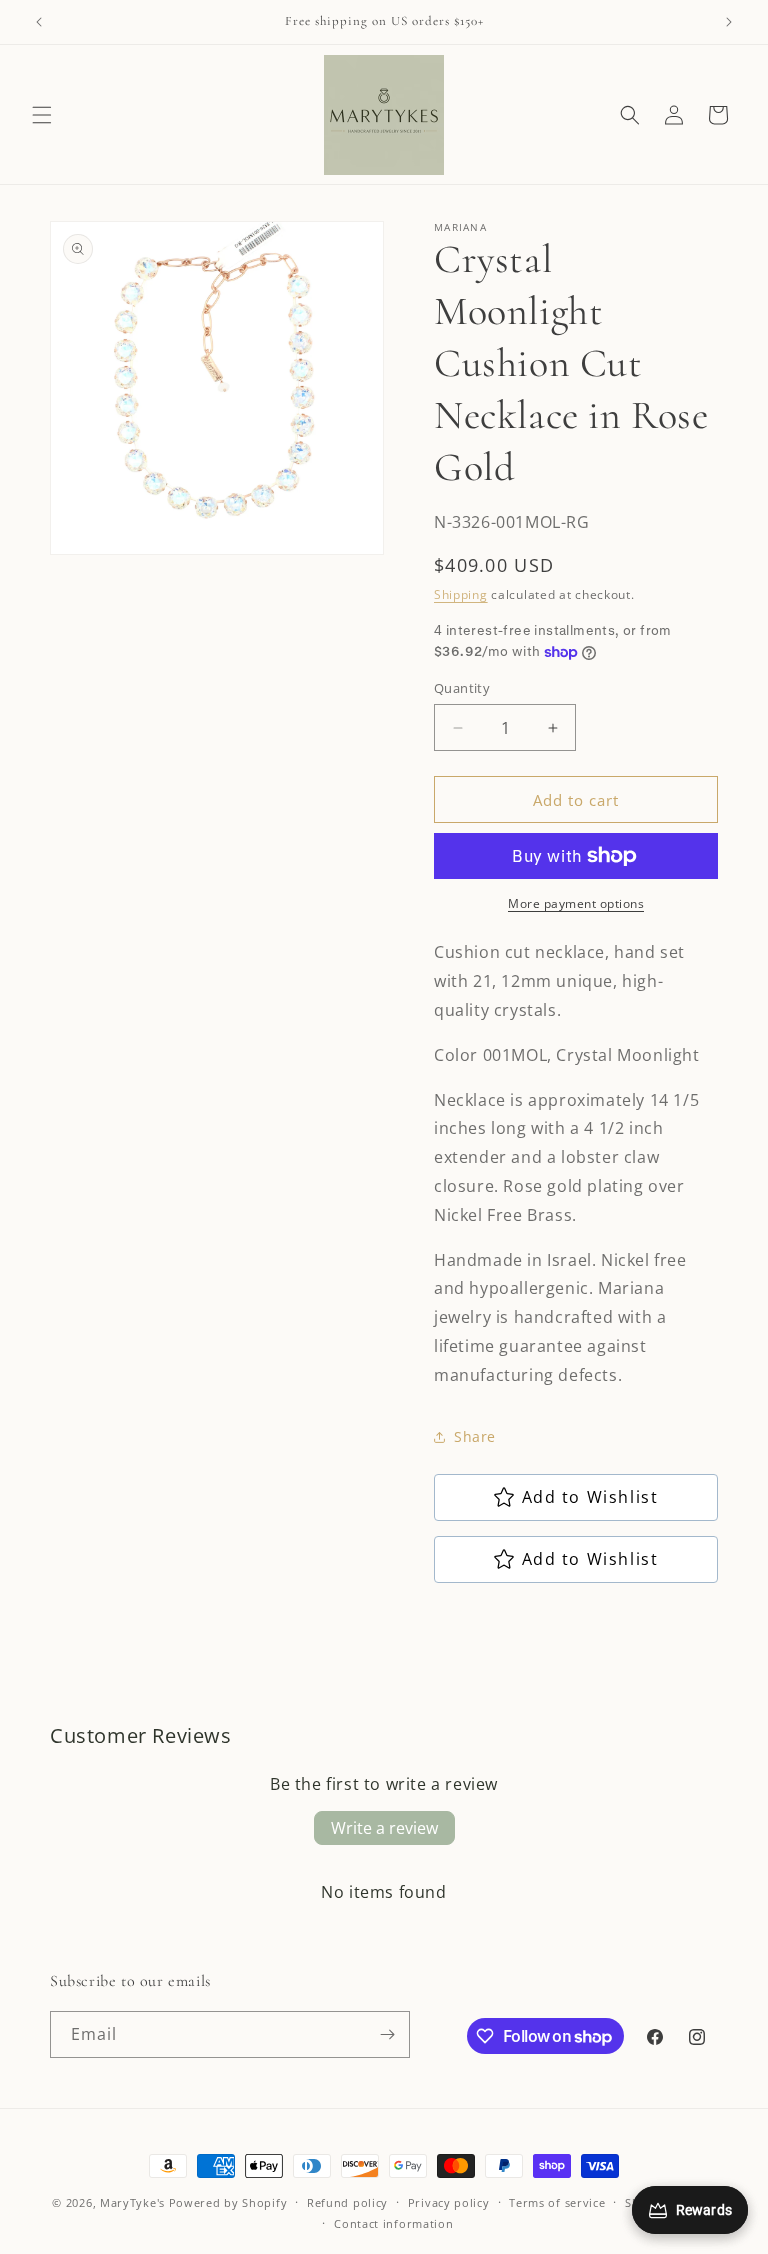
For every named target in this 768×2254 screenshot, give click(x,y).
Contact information (393, 2223)
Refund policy (347, 2202)
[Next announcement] (729, 22)
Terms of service (557, 2202)
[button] (42, 115)
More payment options (576, 903)
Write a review (384, 1828)
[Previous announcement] (39, 22)
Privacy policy (449, 2202)
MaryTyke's (132, 2202)
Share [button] (475, 1436)
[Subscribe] (387, 2034)
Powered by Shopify (228, 2202)
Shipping (461, 594)
